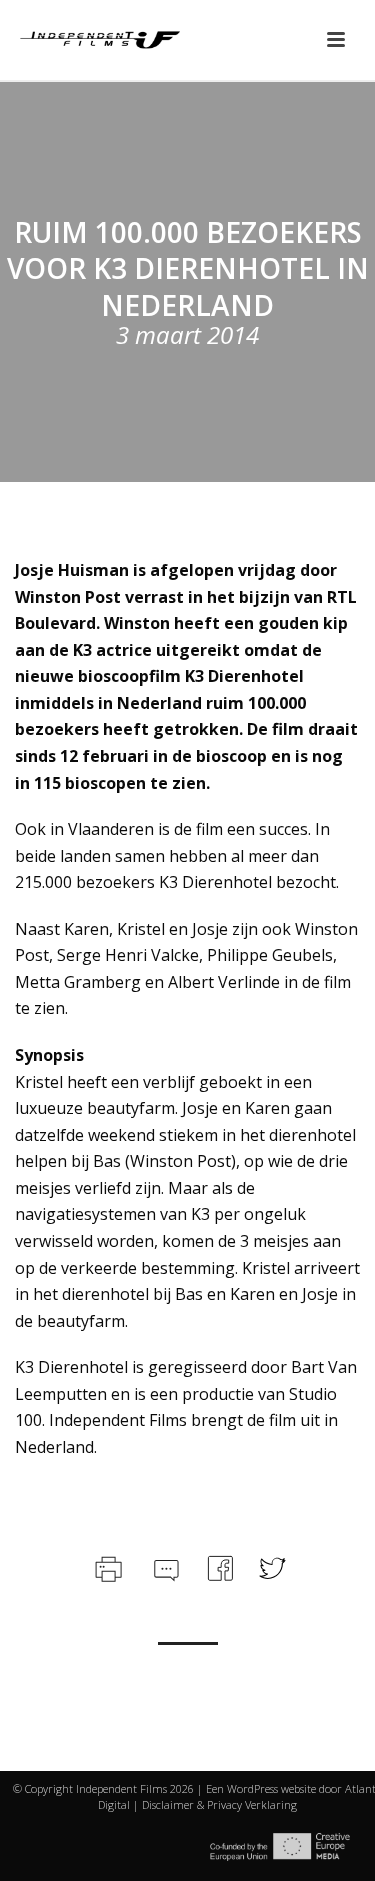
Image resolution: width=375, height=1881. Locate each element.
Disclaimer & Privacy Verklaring (219, 1804)
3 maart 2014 (187, 334)
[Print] (106, 1566)
